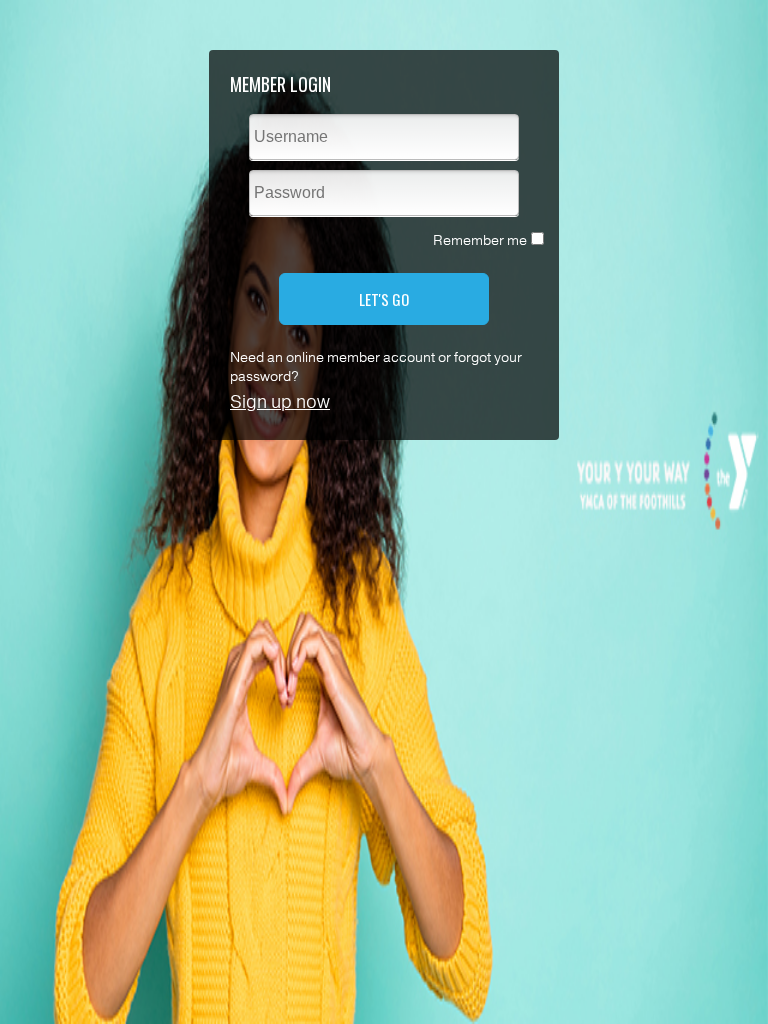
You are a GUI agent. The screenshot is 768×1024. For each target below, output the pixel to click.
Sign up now (280, 402)
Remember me (480, 240)
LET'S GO (384, 299)
